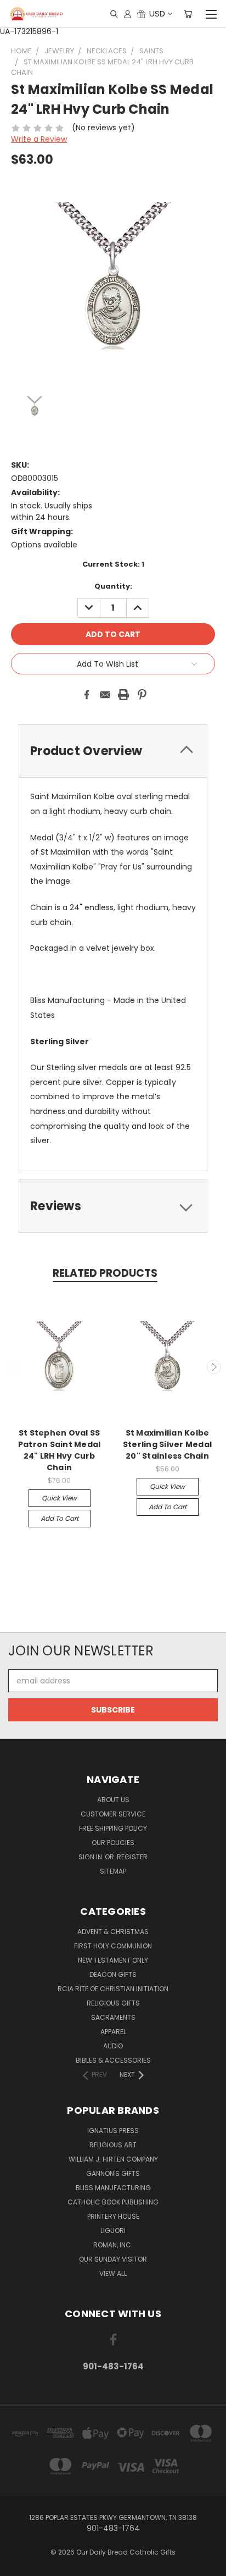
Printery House (113, 2216)
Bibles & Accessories (113, 2060)
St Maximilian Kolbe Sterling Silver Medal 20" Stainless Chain (167, 1444)
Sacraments (113, 2017)
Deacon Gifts (113, 1974)
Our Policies (113, 1843)
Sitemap (113, 1871)
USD (157, 13)
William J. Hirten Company (113, 2159)
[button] (113, 1612)
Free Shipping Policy (113, 1828)
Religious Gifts (113, 2003)
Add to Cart (60, 1518)
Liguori (113, 2231)
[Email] (105, 695)
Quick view (59, 1498)
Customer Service (113, 1814)
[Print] (123, 695)
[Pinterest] (142, 695)
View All (113, 2273)
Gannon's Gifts (113, 2173)
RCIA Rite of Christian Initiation (113, 1989)
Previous (13, 1367)
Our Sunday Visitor (113, 2259)
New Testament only (113, 1960)
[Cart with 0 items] (188, 14)
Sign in (91, 1857)
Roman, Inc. (113, 2245)
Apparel (113, 2032)
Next (214, 1367)
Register (132, 1857)
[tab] (113, 751)
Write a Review (39, 139)
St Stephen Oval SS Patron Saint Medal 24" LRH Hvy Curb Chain (60, 1450)
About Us (113, 1800)
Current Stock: (113, 564)
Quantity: (113, 586)
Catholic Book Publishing (113, 2202)
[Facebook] (87, 695)
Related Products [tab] (105, 1273)
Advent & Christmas (113, 1932)
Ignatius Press (113, 2131)
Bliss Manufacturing (113, 2188)
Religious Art (113, 2145)
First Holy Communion (113, 1946)
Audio (113, 2046)
